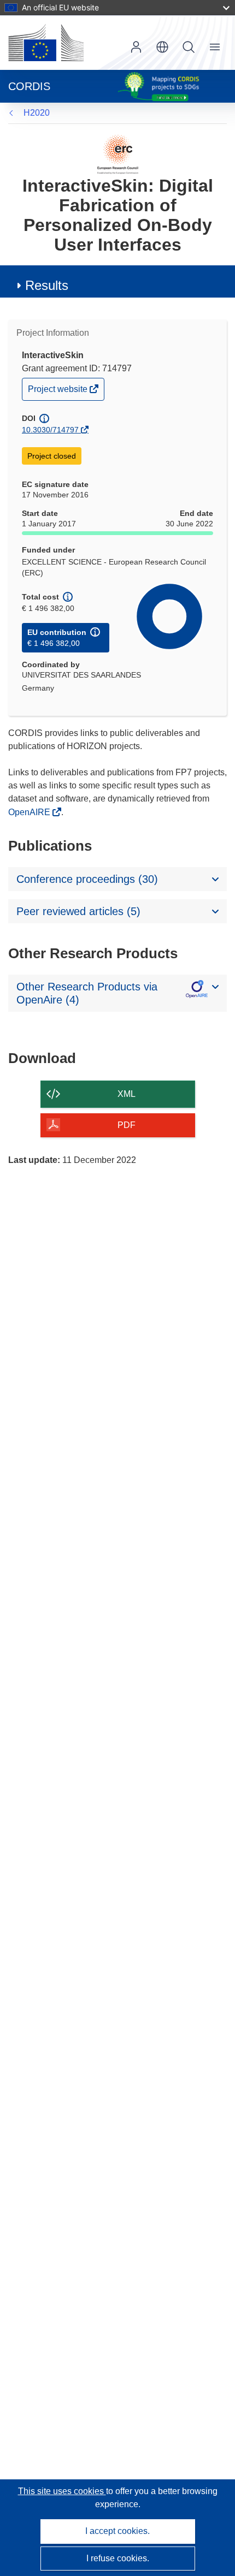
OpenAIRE (30, 812)
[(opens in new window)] (46, 43)
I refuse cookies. (118, 2558)
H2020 (37, 113)
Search (189, 47)
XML (127, 1094)
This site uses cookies (62, 2491)
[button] (162, 47)
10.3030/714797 (50, 430)
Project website (58, 392)
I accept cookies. (117, 2531)
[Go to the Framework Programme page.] (118, 154)
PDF (127, 1125)
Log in (136, 47)
